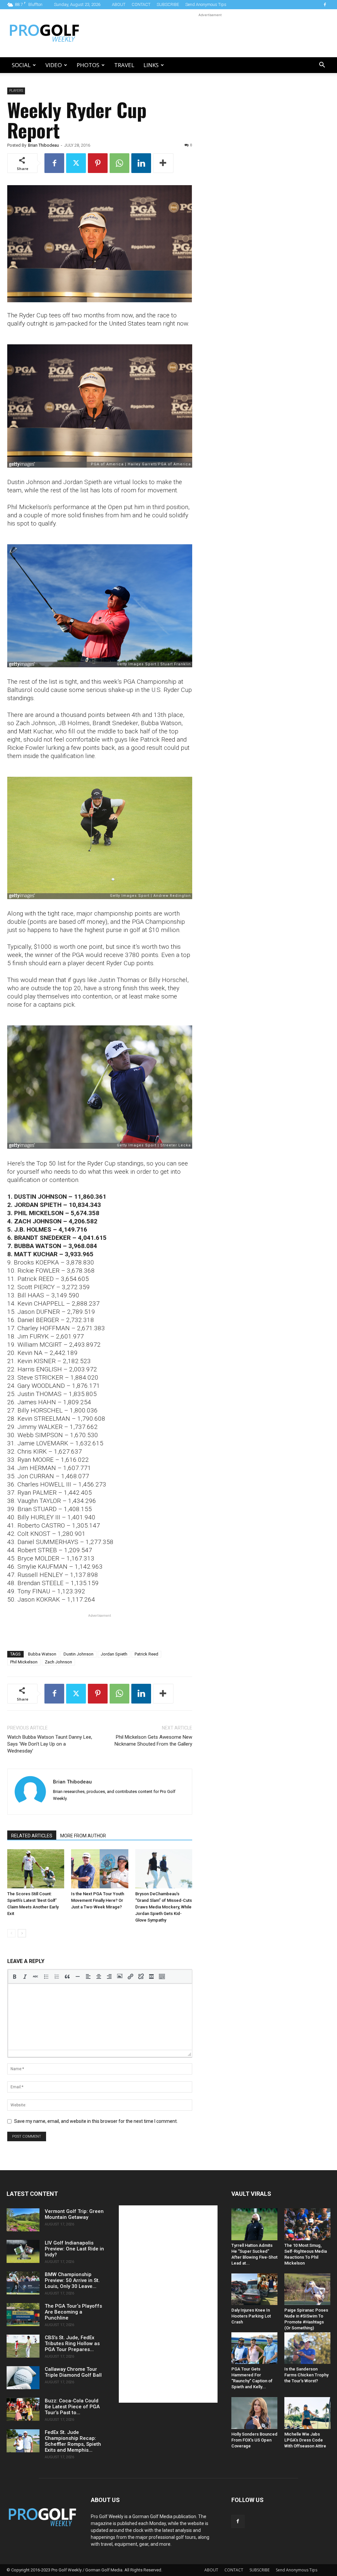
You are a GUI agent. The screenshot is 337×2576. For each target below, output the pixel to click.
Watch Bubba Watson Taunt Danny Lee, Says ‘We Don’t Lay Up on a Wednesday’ (50, 1744)
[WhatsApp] (119, 163)
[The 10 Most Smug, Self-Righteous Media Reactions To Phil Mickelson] (307, 2224)
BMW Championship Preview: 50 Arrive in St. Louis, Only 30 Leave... (72, 2280)
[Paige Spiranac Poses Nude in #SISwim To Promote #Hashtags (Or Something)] (307, 2289)
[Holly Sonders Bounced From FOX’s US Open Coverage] (254, 2413)
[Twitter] (76, 163)
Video (54, 65)
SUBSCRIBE (168, 4)
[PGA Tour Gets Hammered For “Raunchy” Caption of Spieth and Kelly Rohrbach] (254, 2348)
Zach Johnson (58, 1662)
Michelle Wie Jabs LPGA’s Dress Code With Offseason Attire (305, 2440)
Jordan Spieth (114, 1654)
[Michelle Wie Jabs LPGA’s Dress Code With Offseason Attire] (307, 2413)
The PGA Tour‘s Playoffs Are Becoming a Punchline (73, 2312)
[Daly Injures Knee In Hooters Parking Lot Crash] (254, 2289)
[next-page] (22, 1933)
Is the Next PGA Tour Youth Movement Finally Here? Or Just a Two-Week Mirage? (98, 1900)
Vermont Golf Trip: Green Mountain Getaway (74, 2214)
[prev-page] (11, 1933)
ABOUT (119, 4)
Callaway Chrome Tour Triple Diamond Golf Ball (73, 2372)
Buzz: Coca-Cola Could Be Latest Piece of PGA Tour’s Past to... (72, 2407)
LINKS (151, 65)
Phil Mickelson (24, 1662)
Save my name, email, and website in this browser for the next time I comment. (96, 2121)
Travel (124, 65)
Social (21, 65)
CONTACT (141, 4)
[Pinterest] (98, 163)
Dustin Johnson (78, 1654)
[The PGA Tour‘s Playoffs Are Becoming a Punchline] (23, 2315)
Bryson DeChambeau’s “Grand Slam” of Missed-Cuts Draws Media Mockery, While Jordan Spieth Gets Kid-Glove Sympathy (164, 1907)
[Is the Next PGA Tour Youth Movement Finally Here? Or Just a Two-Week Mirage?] (100, 1869)
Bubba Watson (42, 1654)
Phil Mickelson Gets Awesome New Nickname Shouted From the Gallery (153, 1741)
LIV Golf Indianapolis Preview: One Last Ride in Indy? (74, 2249)
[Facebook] (325, 5)
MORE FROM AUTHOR (83, 1836)
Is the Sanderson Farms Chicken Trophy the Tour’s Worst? (306, 2375)
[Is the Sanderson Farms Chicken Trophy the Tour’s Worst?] (307, 2348)
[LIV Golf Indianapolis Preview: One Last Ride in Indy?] (23, 2251)
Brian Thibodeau (43, 145)
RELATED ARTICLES (32, 1836)
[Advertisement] (210, 33)
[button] (322, 66)
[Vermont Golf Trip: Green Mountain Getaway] (23, 2220)
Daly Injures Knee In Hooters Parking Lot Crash (251, 2316)
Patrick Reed (146, 1654)
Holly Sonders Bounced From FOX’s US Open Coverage (254, 2440)
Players (16, 91)
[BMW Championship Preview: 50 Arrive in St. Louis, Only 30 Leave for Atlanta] (23, 2283)
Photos (88, 65)
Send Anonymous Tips (206, 4)
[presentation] (14, 1976)
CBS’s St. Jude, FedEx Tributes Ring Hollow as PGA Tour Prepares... (72, 2343)
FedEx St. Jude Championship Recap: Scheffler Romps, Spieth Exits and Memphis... (73, 2441)
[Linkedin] (141, 163)
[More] (163, 163)
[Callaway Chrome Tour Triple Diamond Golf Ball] (23, 2378)
